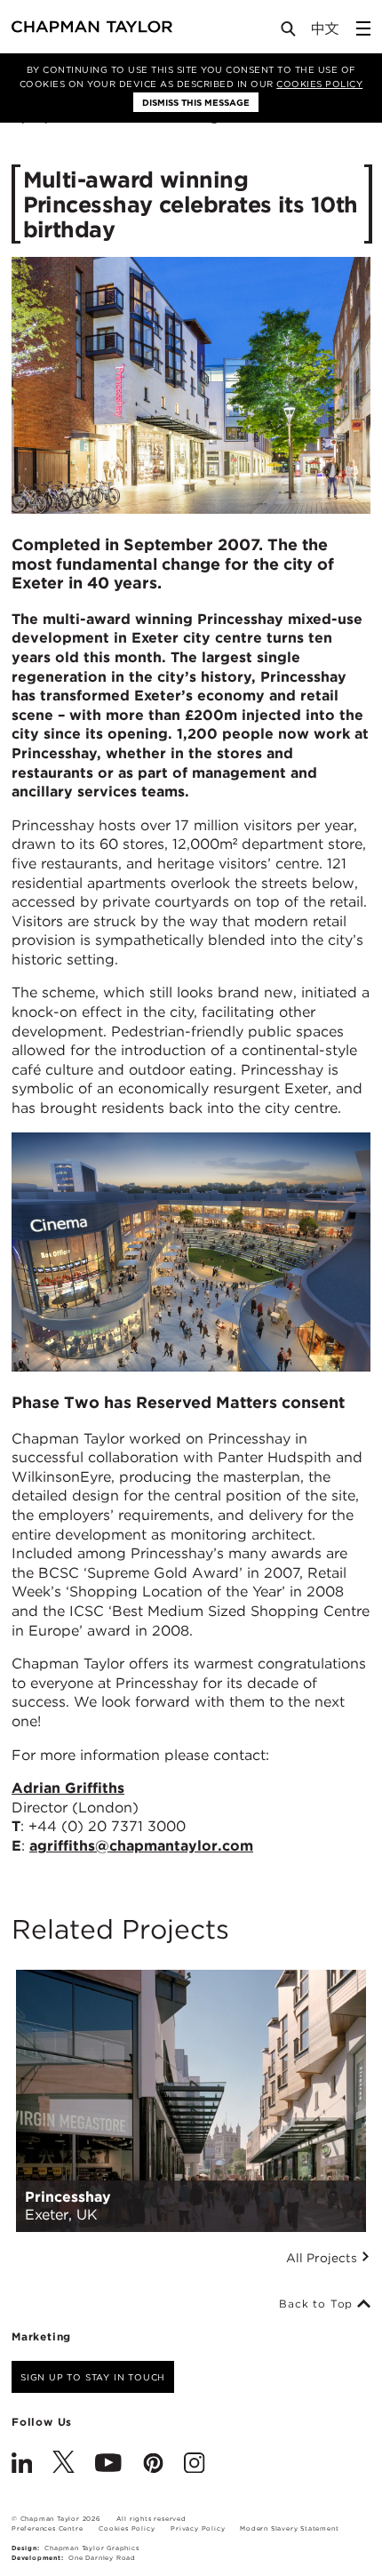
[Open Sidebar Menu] (363, 28)
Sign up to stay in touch (93, 2377)
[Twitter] (64, 2465)
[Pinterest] (153, 2465)
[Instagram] (194, 2465)
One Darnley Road (102, 2558)
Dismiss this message (196, 102)
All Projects (323, 2258)
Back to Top (318, 2304)
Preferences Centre (47, 2528)
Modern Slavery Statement (289, 2528)
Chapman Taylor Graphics (92, 2548)
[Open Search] (290, 32)
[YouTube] (108, 2465)
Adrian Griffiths (68, 1788)
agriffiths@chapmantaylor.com (141, 1846)
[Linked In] (22, 2465)
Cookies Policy (319, 84)
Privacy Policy (198, 2528)
